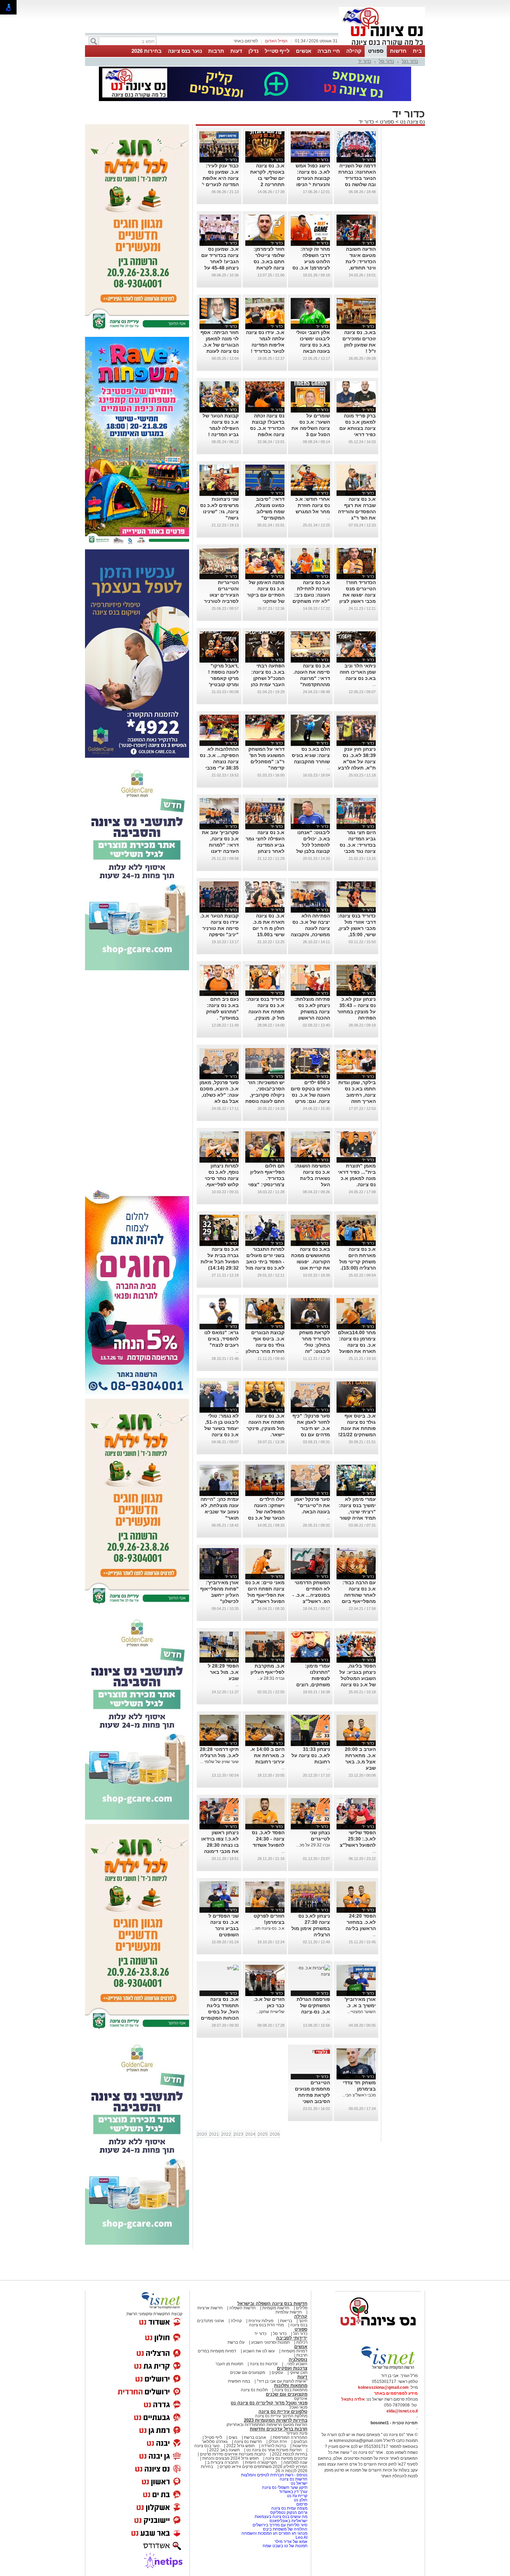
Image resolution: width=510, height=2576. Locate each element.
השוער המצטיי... (362, 2012)
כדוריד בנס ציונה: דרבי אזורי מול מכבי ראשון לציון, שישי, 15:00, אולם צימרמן (357, 928)
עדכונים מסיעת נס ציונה (286, 2458)
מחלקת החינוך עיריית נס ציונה (281, 2416)
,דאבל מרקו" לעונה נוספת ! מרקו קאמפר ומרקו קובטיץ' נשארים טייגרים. (221, 678)
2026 (275, 2134)
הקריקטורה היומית (261, 2462)
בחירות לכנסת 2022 (289, 2454)
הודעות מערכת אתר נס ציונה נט (274, 2450)
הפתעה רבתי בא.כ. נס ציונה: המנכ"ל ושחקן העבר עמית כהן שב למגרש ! (268, 678)
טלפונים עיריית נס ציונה (283, 2412)
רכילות (302, 2342)
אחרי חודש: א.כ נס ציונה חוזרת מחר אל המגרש (313, 505)
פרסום (301, 2504)
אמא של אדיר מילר (291, 2542)
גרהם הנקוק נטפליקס (289, 2512)
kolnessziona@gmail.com (383, 2387)
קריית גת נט (297, 2496)
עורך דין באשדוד (293, 2492)
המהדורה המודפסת (290, 2437)
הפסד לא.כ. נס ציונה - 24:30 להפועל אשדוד (268, 1839)
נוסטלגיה (298, 2359)
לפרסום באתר (246, 41)
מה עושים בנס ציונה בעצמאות (281, 2517)
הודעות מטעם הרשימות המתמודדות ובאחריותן (267, 2425)
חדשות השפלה (243, 2308)
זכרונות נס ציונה (264, 2364)
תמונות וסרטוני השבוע (270, 2342)
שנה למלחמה (295, 2462)
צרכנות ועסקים (292, 2368)
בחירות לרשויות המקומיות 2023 (276, 2420)
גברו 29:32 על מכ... (313, 1845)
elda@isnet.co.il (402, 2411)
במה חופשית (239, 2381)
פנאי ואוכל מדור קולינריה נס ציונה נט (269, 2403)
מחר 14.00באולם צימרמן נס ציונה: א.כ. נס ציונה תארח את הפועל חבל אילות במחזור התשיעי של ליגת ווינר (357, 1351)
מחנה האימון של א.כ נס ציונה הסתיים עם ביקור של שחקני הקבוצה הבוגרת (266, 595)
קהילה (354, 51)
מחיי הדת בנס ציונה (266, 2325)
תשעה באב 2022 (224, 2450)
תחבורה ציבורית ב (223, 2462)
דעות (236, 51)
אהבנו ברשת (255, 2437)
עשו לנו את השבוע (259, 2351)
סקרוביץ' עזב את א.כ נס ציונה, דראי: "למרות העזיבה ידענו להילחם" (220, 845)
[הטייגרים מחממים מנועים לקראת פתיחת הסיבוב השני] (321, 2051)
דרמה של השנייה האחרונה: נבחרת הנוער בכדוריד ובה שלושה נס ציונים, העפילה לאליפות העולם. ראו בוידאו (357, 184)
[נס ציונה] (382, 44)
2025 (263, 2134)
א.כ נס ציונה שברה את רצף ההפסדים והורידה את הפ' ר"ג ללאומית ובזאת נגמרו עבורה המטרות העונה (357, 518)
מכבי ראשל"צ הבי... (359, 2095)
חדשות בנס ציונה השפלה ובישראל (272, 2304)
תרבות (216, 51)
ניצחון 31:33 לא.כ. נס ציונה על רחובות (311, 1755)
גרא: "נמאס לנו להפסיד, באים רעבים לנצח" (222, 1339)
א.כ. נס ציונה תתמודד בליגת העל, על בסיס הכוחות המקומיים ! (220, 2012)
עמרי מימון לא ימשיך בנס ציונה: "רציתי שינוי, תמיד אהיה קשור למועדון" (357, 1512)
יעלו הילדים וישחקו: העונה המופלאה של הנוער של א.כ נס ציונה (266, 1512)
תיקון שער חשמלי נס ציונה (285, 2487)
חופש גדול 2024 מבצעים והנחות (230, 2458)
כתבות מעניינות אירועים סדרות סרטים (232, 2454)
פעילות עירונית (261, 2321)
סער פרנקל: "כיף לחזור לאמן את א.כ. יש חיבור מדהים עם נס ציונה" (311, 1428)
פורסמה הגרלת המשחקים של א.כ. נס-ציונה (313, 2005)
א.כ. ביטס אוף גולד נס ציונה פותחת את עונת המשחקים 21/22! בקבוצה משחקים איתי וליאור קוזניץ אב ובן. (357, 1435)
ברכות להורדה (274, 2446)
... (328, 518)
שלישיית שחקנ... (270, 2012)
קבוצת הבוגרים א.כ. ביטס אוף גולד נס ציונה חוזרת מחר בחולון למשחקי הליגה (265, 1345)
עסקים (277, 2373)
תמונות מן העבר (229, 2364)
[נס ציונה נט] (378, 2332)
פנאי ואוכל (298, 2407)
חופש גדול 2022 (240, 2446)
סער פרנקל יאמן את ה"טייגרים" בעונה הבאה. (312, 1505)
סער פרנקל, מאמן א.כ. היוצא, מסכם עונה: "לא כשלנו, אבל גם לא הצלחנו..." (219, 1095)
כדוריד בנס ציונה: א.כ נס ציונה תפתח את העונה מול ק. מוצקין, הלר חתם (265, 1012)
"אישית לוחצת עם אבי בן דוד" (282, 2381)
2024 (250, 2134)
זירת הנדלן (277, 2442)
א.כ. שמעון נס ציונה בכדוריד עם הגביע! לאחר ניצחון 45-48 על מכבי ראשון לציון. (220, 261)
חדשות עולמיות (289, 2312)
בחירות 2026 (147, 51)
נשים (233, 2437)
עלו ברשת (236, 2342)
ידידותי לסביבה (292, 2338)
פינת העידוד (297, 2433)
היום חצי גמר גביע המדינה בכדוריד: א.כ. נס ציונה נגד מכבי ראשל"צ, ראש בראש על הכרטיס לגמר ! (356, 851)
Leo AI (301, 2537)
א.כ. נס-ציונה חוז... (268, 1928)
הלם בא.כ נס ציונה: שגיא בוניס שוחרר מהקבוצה (311, 755)
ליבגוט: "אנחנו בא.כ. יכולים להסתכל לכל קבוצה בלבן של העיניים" (313, 845)
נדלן (253, 51)
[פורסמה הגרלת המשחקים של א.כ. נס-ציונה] (310, 1974)
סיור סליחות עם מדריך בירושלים (280, 2525)
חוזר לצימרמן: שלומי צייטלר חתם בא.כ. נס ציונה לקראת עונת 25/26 (269, 261)
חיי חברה (329, 51)
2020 (202, 2134)
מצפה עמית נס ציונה (289, 2508)
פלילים (302, 2308)
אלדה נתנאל (353, 2399)
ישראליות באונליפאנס (288, 2521)
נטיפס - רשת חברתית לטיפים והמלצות (274, 2475)
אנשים (304, 51)
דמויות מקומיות (294, 2351)
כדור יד (365, 61)
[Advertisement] (137, 1079)
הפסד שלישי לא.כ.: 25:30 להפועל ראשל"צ (358, 1839)
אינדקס (301, 2399)
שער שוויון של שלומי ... (219, 1762)
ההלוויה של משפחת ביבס (285, 2529)
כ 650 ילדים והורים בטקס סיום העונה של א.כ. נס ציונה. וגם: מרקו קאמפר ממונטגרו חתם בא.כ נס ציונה (310, 1101)
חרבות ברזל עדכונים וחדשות (279, 2429)
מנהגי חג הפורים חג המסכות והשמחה (274, 2533)
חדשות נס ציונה (248, 2442)
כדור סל (386, 61)
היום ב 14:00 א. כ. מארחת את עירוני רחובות (267, 1755)
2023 (238, 2134)
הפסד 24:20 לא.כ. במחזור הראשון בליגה (361, 1922)
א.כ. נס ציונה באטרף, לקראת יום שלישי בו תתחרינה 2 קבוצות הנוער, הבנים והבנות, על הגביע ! (266, 184)
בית (417, 51)
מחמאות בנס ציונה (290, 2390)
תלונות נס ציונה (254, 2390)
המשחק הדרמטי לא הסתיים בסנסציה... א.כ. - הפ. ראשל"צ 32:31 (311, 1595)
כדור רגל (410, 61)
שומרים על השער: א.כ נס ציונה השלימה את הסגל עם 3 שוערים (311, 428)
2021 (214, 2134)
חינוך (303, 2321)
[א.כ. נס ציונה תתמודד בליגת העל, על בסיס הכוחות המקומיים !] (233, 1968)
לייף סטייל (277, 51)
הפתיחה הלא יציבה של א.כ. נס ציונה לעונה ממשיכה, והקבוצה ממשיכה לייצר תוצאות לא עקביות (310, 934)
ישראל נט (299, 2483)
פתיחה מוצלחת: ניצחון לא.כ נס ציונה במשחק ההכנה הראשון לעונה (312, 1012)
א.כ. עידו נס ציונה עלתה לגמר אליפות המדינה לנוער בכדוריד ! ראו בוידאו (265, 345)
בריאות (286, 2321)
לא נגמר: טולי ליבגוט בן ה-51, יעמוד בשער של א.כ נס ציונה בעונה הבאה (222, 1428)
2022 (226, 2134)
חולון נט (300, 2500)
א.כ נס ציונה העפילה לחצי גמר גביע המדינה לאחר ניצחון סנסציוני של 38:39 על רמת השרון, (265, 851)
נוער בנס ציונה (185, 51)
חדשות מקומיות (276, 2308)
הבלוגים (300, 2442)
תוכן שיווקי (299, 2373)
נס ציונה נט (412, 122)
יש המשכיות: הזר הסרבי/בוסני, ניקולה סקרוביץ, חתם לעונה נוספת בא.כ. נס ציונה (265, 1095)
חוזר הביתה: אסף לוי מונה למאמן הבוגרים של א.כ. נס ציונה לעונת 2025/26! (220, 345)
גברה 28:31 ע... (271, 1678)
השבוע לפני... (296, 2364)
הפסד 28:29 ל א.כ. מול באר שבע (223, 1672)
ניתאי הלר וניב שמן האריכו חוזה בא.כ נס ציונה (358, 672)
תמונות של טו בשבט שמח (285, 2546)
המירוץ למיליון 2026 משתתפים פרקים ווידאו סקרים (263, 2467)
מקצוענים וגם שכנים (248, 2373)
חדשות (398, 51)
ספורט (376, 51)
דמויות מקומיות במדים (217, 2351)
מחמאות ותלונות (291, 2386)
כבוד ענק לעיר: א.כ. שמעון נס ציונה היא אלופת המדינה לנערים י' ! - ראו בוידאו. (220, 178)
